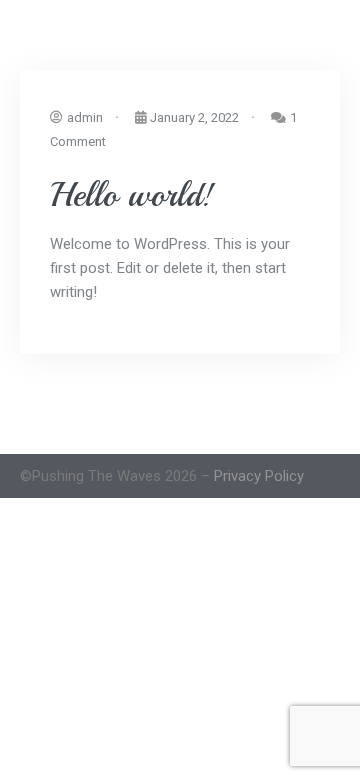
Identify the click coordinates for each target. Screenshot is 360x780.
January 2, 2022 (194, 117)
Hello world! (132, 195)
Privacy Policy (259, 476)
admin (85, 117)
